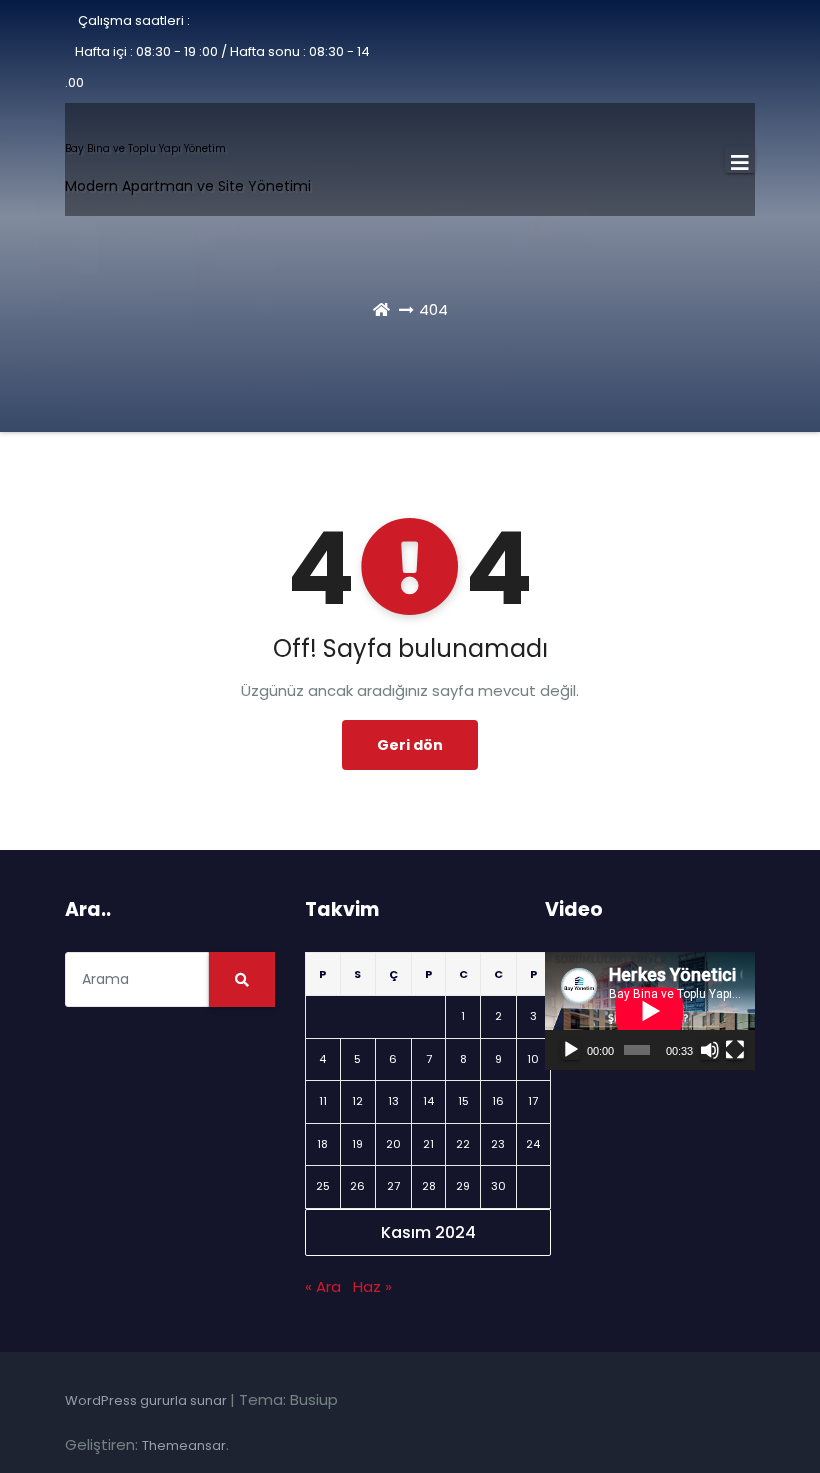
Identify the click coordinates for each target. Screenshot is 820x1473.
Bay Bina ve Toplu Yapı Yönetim (145, 148)
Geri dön (410, 745)
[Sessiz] (710, 1050)
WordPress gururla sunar (147, 1400)
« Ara (323, 1286)
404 (433, 309)
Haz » (372, 1286)
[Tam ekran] (735, 1050)
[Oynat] (571, 1050)
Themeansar (184, 1445)
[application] (650, 1011)
